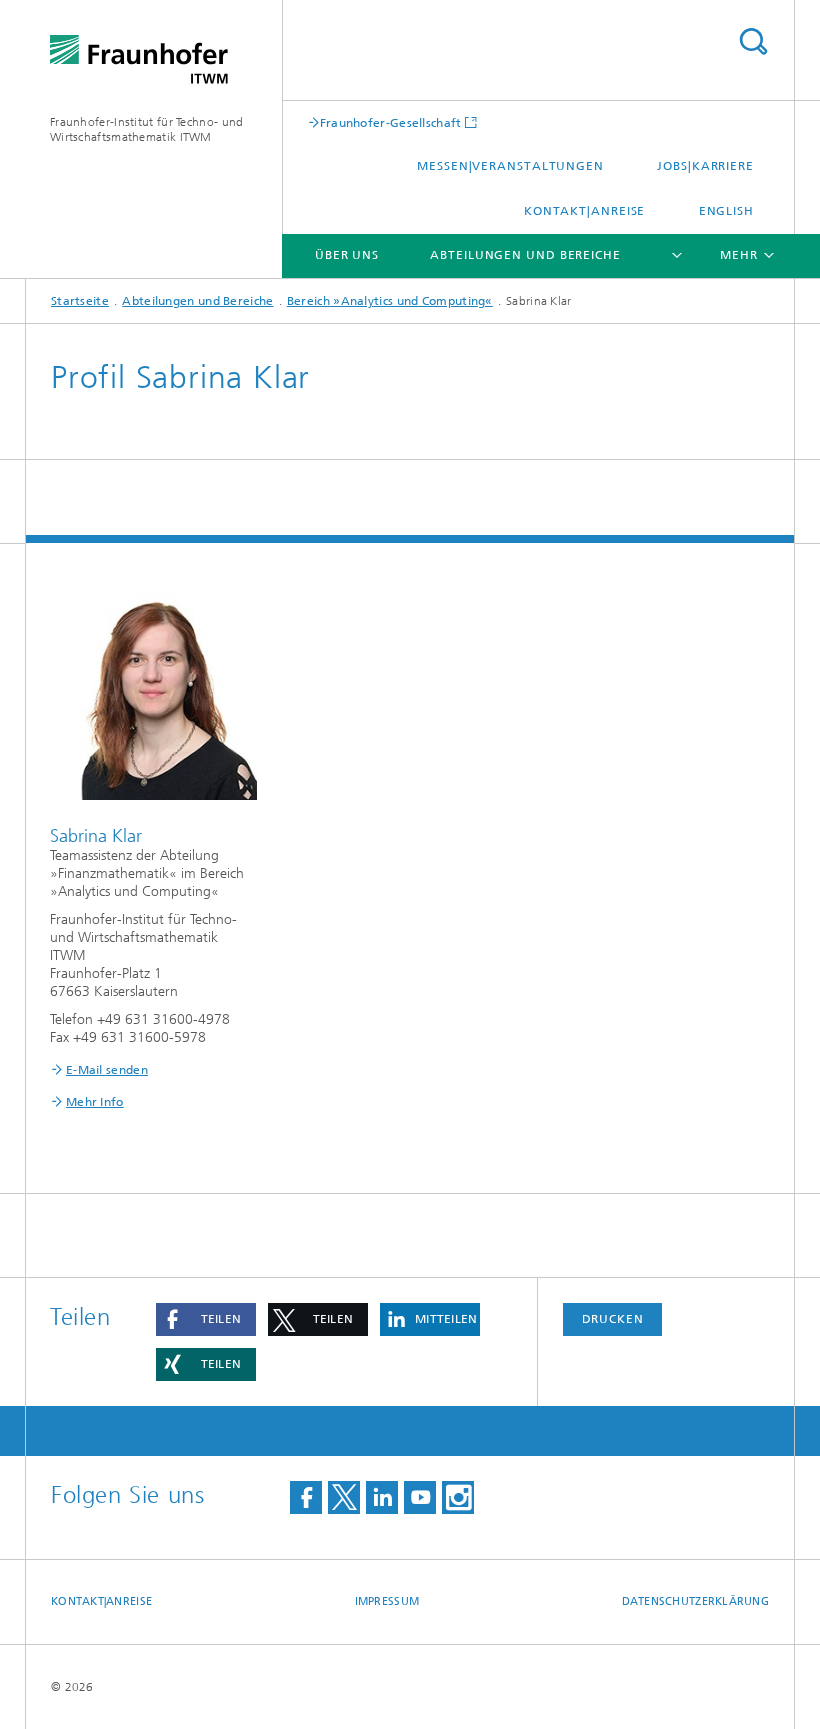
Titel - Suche (753, 41)
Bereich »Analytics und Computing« (390, 301)
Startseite (80, 301)
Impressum (387, 1601)
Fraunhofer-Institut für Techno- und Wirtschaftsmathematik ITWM (147, 129)
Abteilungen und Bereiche (525, 255)
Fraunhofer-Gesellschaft (391, 122)
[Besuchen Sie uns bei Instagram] (458, 1497)
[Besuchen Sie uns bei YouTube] (420, 1497)
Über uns (347, 255)
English (726, 211)
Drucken (613, 1319)
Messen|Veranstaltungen (510, 166)
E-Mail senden (107, 1070)
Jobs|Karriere (705, 166)
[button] (206, 1319)
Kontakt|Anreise (585, 211)
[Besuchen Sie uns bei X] (344, 1497)
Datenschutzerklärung (696, 1601)
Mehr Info (95, 1102)
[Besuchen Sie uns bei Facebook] (306, 1497)
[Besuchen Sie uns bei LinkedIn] (382, 1497)
